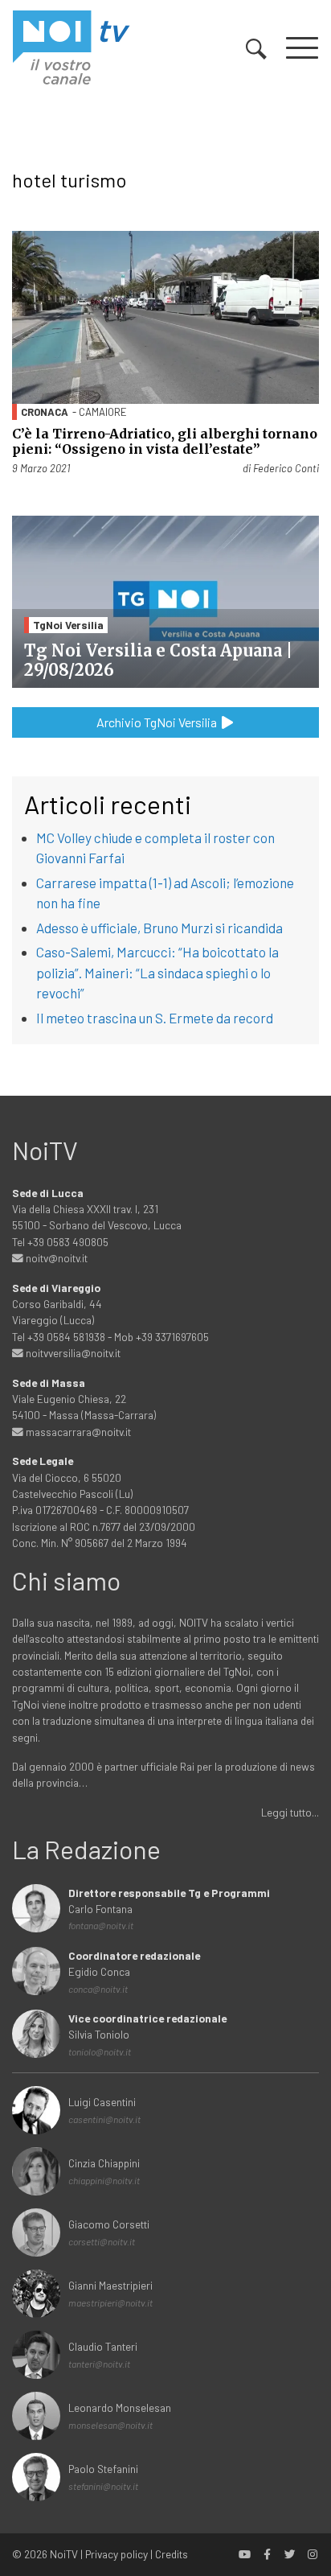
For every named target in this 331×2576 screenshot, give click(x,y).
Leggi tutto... (290, 1812)
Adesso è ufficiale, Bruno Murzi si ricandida (159, 928)
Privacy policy (116, 2554)
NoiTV (64, 2554)
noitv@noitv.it (55, 1258)
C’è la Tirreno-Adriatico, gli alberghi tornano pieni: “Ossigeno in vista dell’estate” (165, 441)
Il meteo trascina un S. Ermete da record (155, 1018)
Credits (172, 2554)
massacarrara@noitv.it (77, 1432)
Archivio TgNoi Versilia (158, 722)
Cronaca (45, 412)
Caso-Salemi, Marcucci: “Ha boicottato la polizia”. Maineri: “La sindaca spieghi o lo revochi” (157, 972)
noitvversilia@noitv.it (72, 1353)
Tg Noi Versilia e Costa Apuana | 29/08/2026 (158, 660)
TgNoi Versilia (68, 625)
